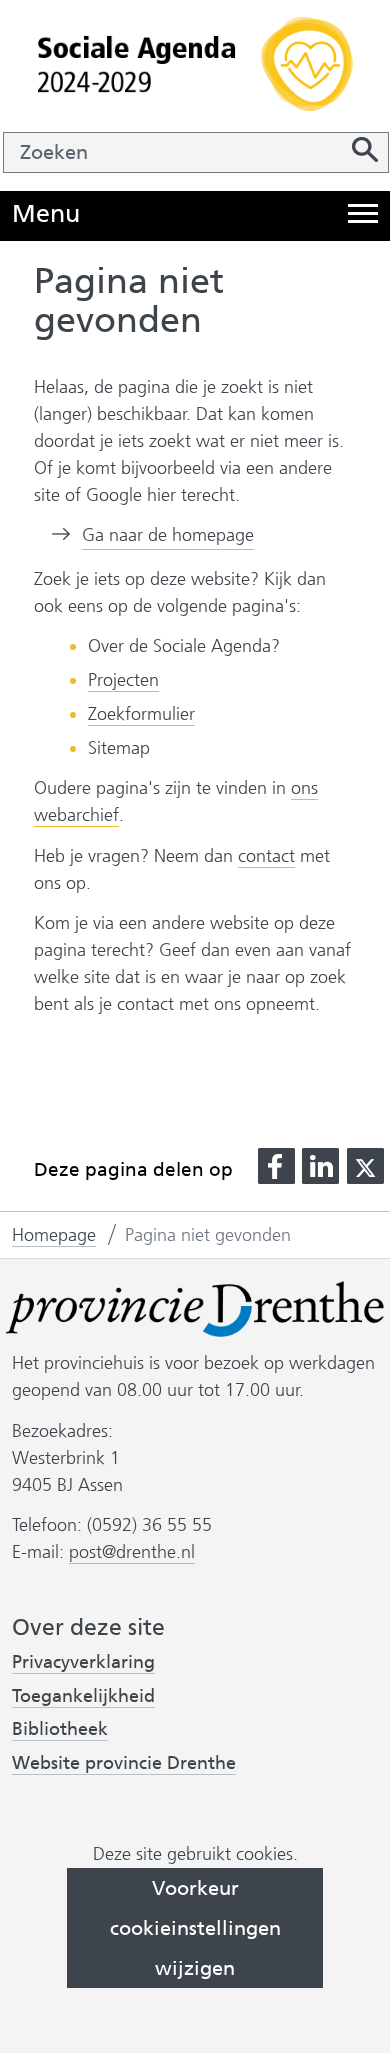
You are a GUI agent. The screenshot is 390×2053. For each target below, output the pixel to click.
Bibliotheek (60, 1729)
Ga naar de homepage (168, 535)
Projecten (123, 680)
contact (266, 856)
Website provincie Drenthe (124, 1763)
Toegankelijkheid (83, 1696)
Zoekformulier (141, 714)
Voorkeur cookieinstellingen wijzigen (195, 1928)
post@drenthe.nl (132, 1552)
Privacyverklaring (83, 1662)
